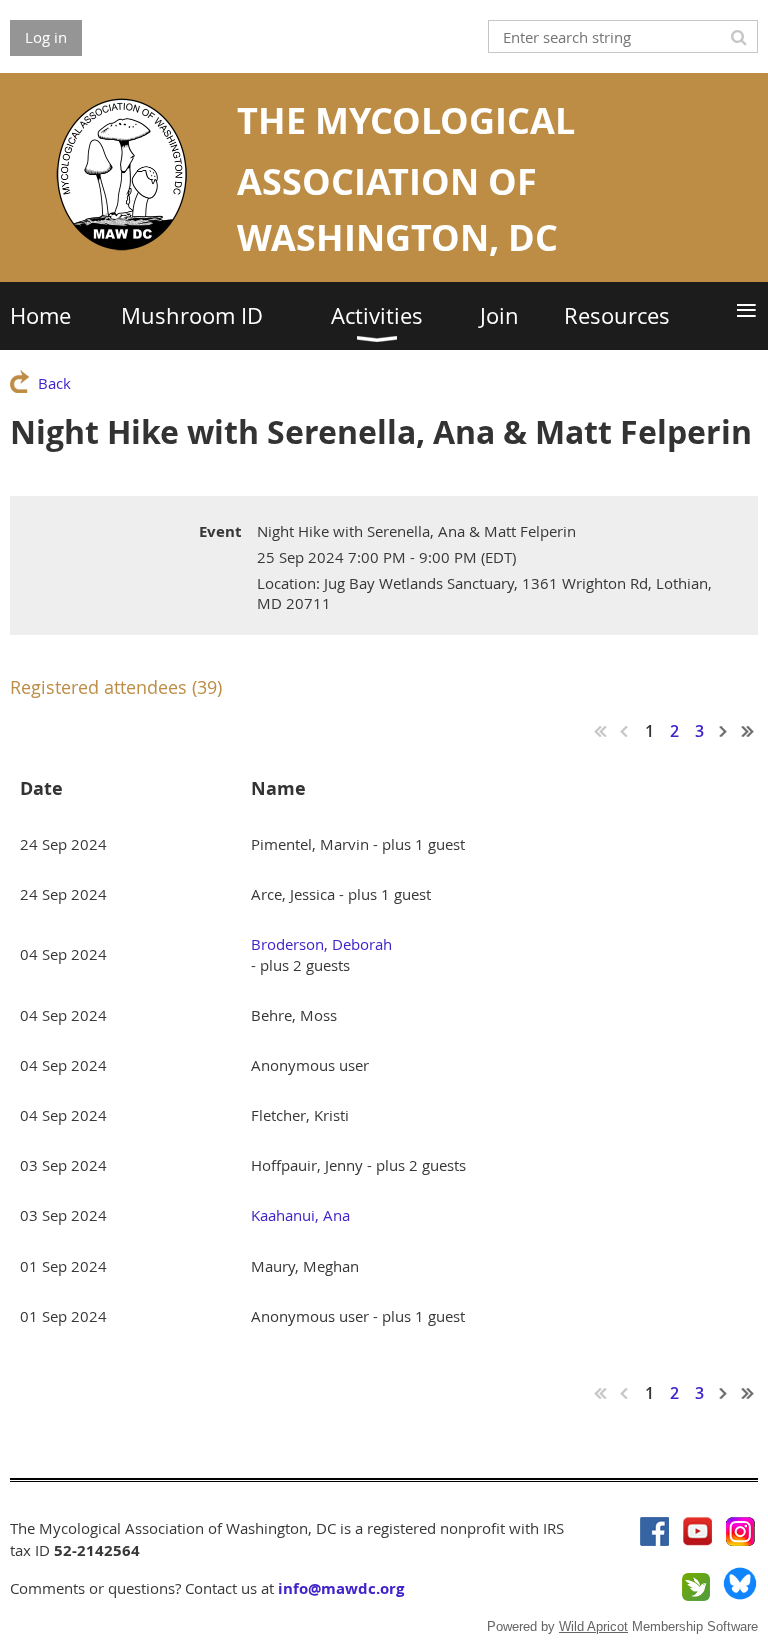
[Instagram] (740, 1531)
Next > (724, 731)
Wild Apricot (593, 1626)
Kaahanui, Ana (300, 1215)
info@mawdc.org (341, 1588)
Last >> (748, 731)
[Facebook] (654, 1531)
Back (54, 383)
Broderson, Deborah (321, 944)
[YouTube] (697, 1531)
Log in (46, 37)
